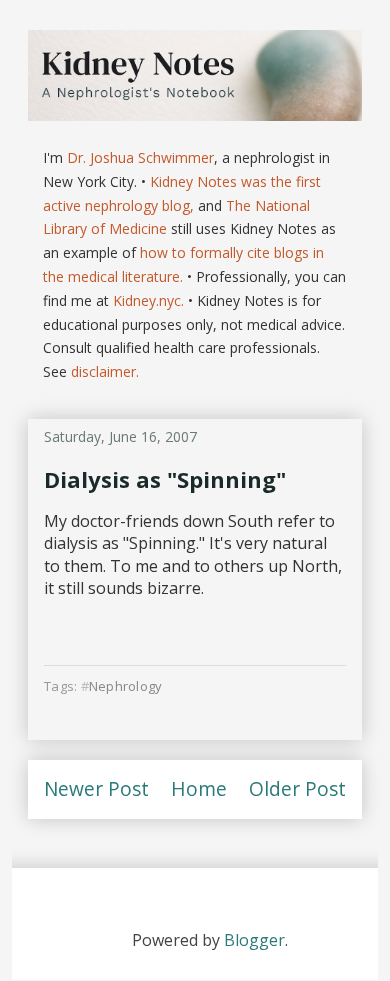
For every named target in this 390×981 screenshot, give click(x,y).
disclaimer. (105, 371)
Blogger (254, 940)
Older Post (297, 788)
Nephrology (126, 686)
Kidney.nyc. (148, 300)
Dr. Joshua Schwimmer (140, 157)
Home (199, 788)
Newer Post (96, 788)
